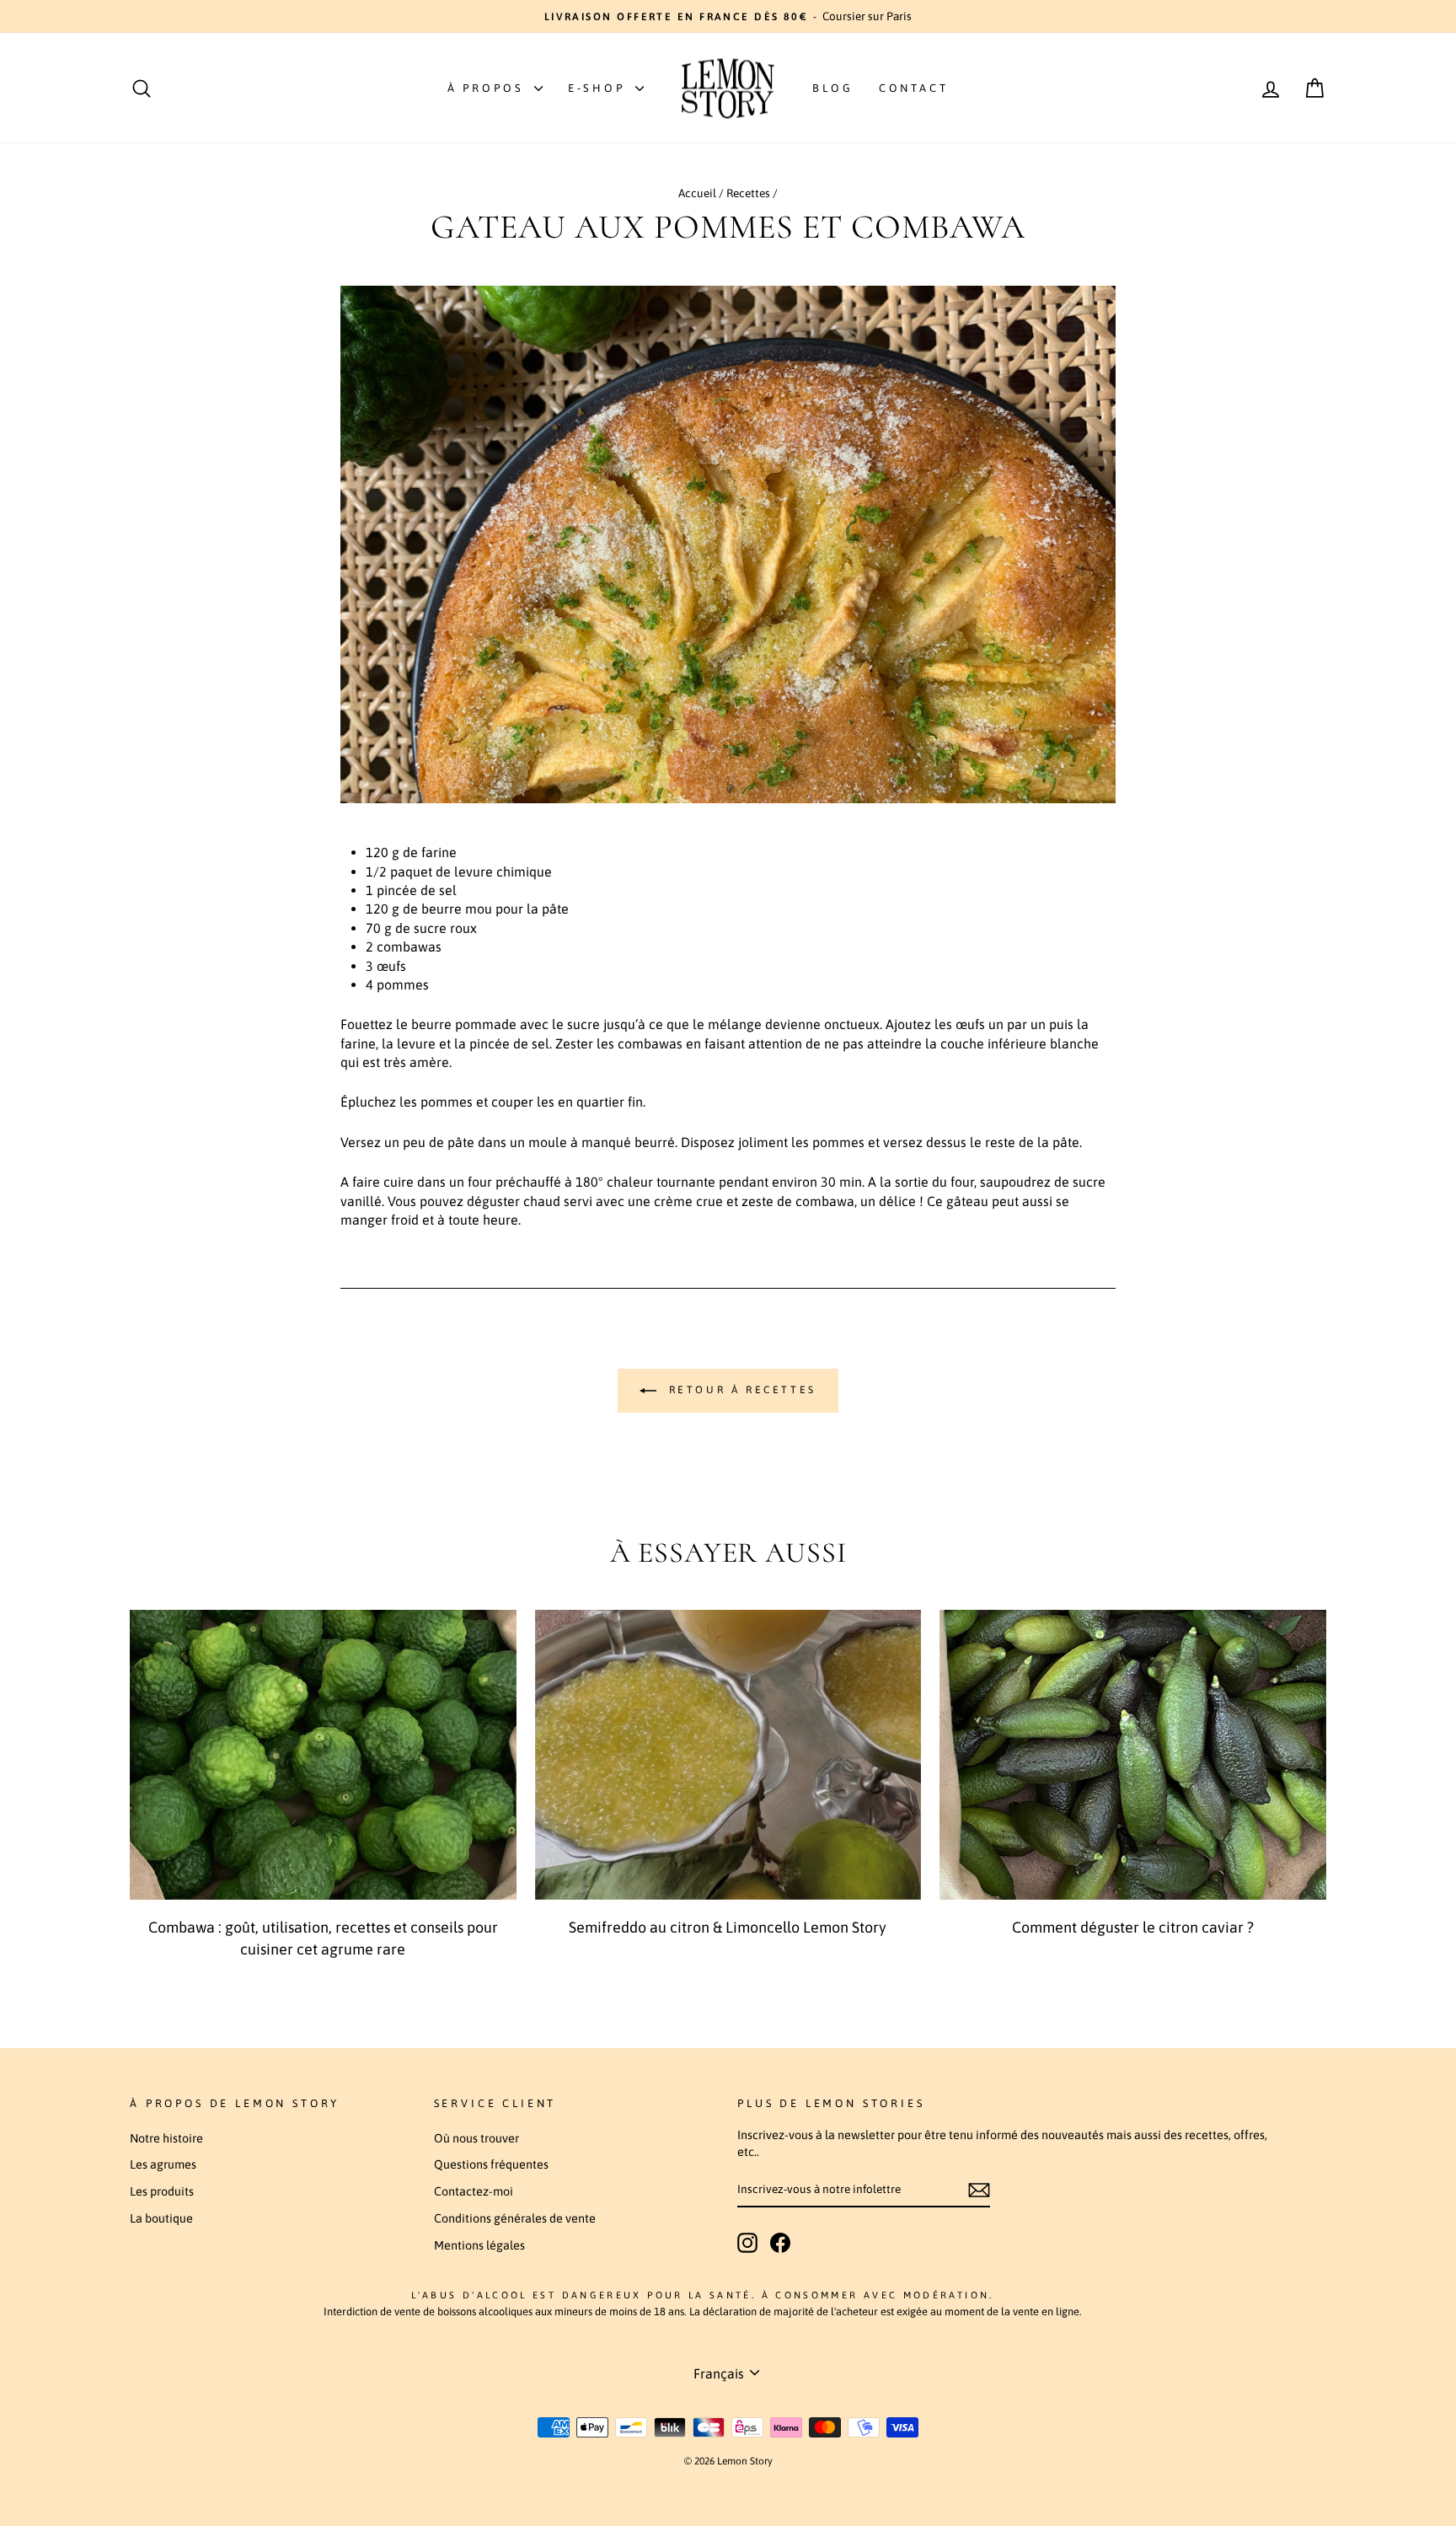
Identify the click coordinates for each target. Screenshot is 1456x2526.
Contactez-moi (474, 2191)
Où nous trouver (476, 2138)
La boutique (161, 2218)
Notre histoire (166, 2138)
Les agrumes (163, 2164)
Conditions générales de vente (515, 2218)
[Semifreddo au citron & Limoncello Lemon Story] (728, 1755)
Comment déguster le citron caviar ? (1133, 1927)
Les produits (162, 2191)
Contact (914, 88)
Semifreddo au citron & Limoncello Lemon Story (728, 1927)
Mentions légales (479, 2245)
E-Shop (600, 88)
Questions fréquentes (491, 2164)
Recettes (748, 193)
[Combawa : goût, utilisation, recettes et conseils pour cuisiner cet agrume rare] (323, 1755)
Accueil (697, 193)
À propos (489, 88)
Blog (833, 88)
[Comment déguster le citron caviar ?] (1133, 1755)
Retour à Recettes (740, 1391)
